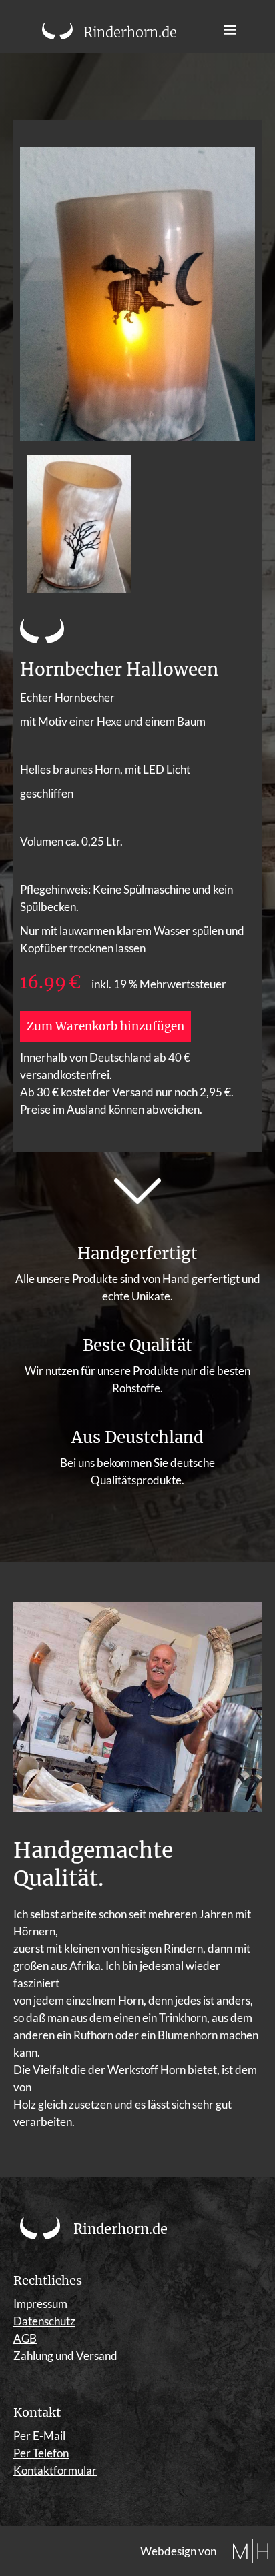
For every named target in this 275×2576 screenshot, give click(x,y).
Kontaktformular (55, 2470)
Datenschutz (44, 2321)
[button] (230, 30)
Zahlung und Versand (65, 2356)
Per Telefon (41, 2453)
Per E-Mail (39, 2436)
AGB (25, 2338)
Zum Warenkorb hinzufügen (105, 1026)
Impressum (40, 2304)
